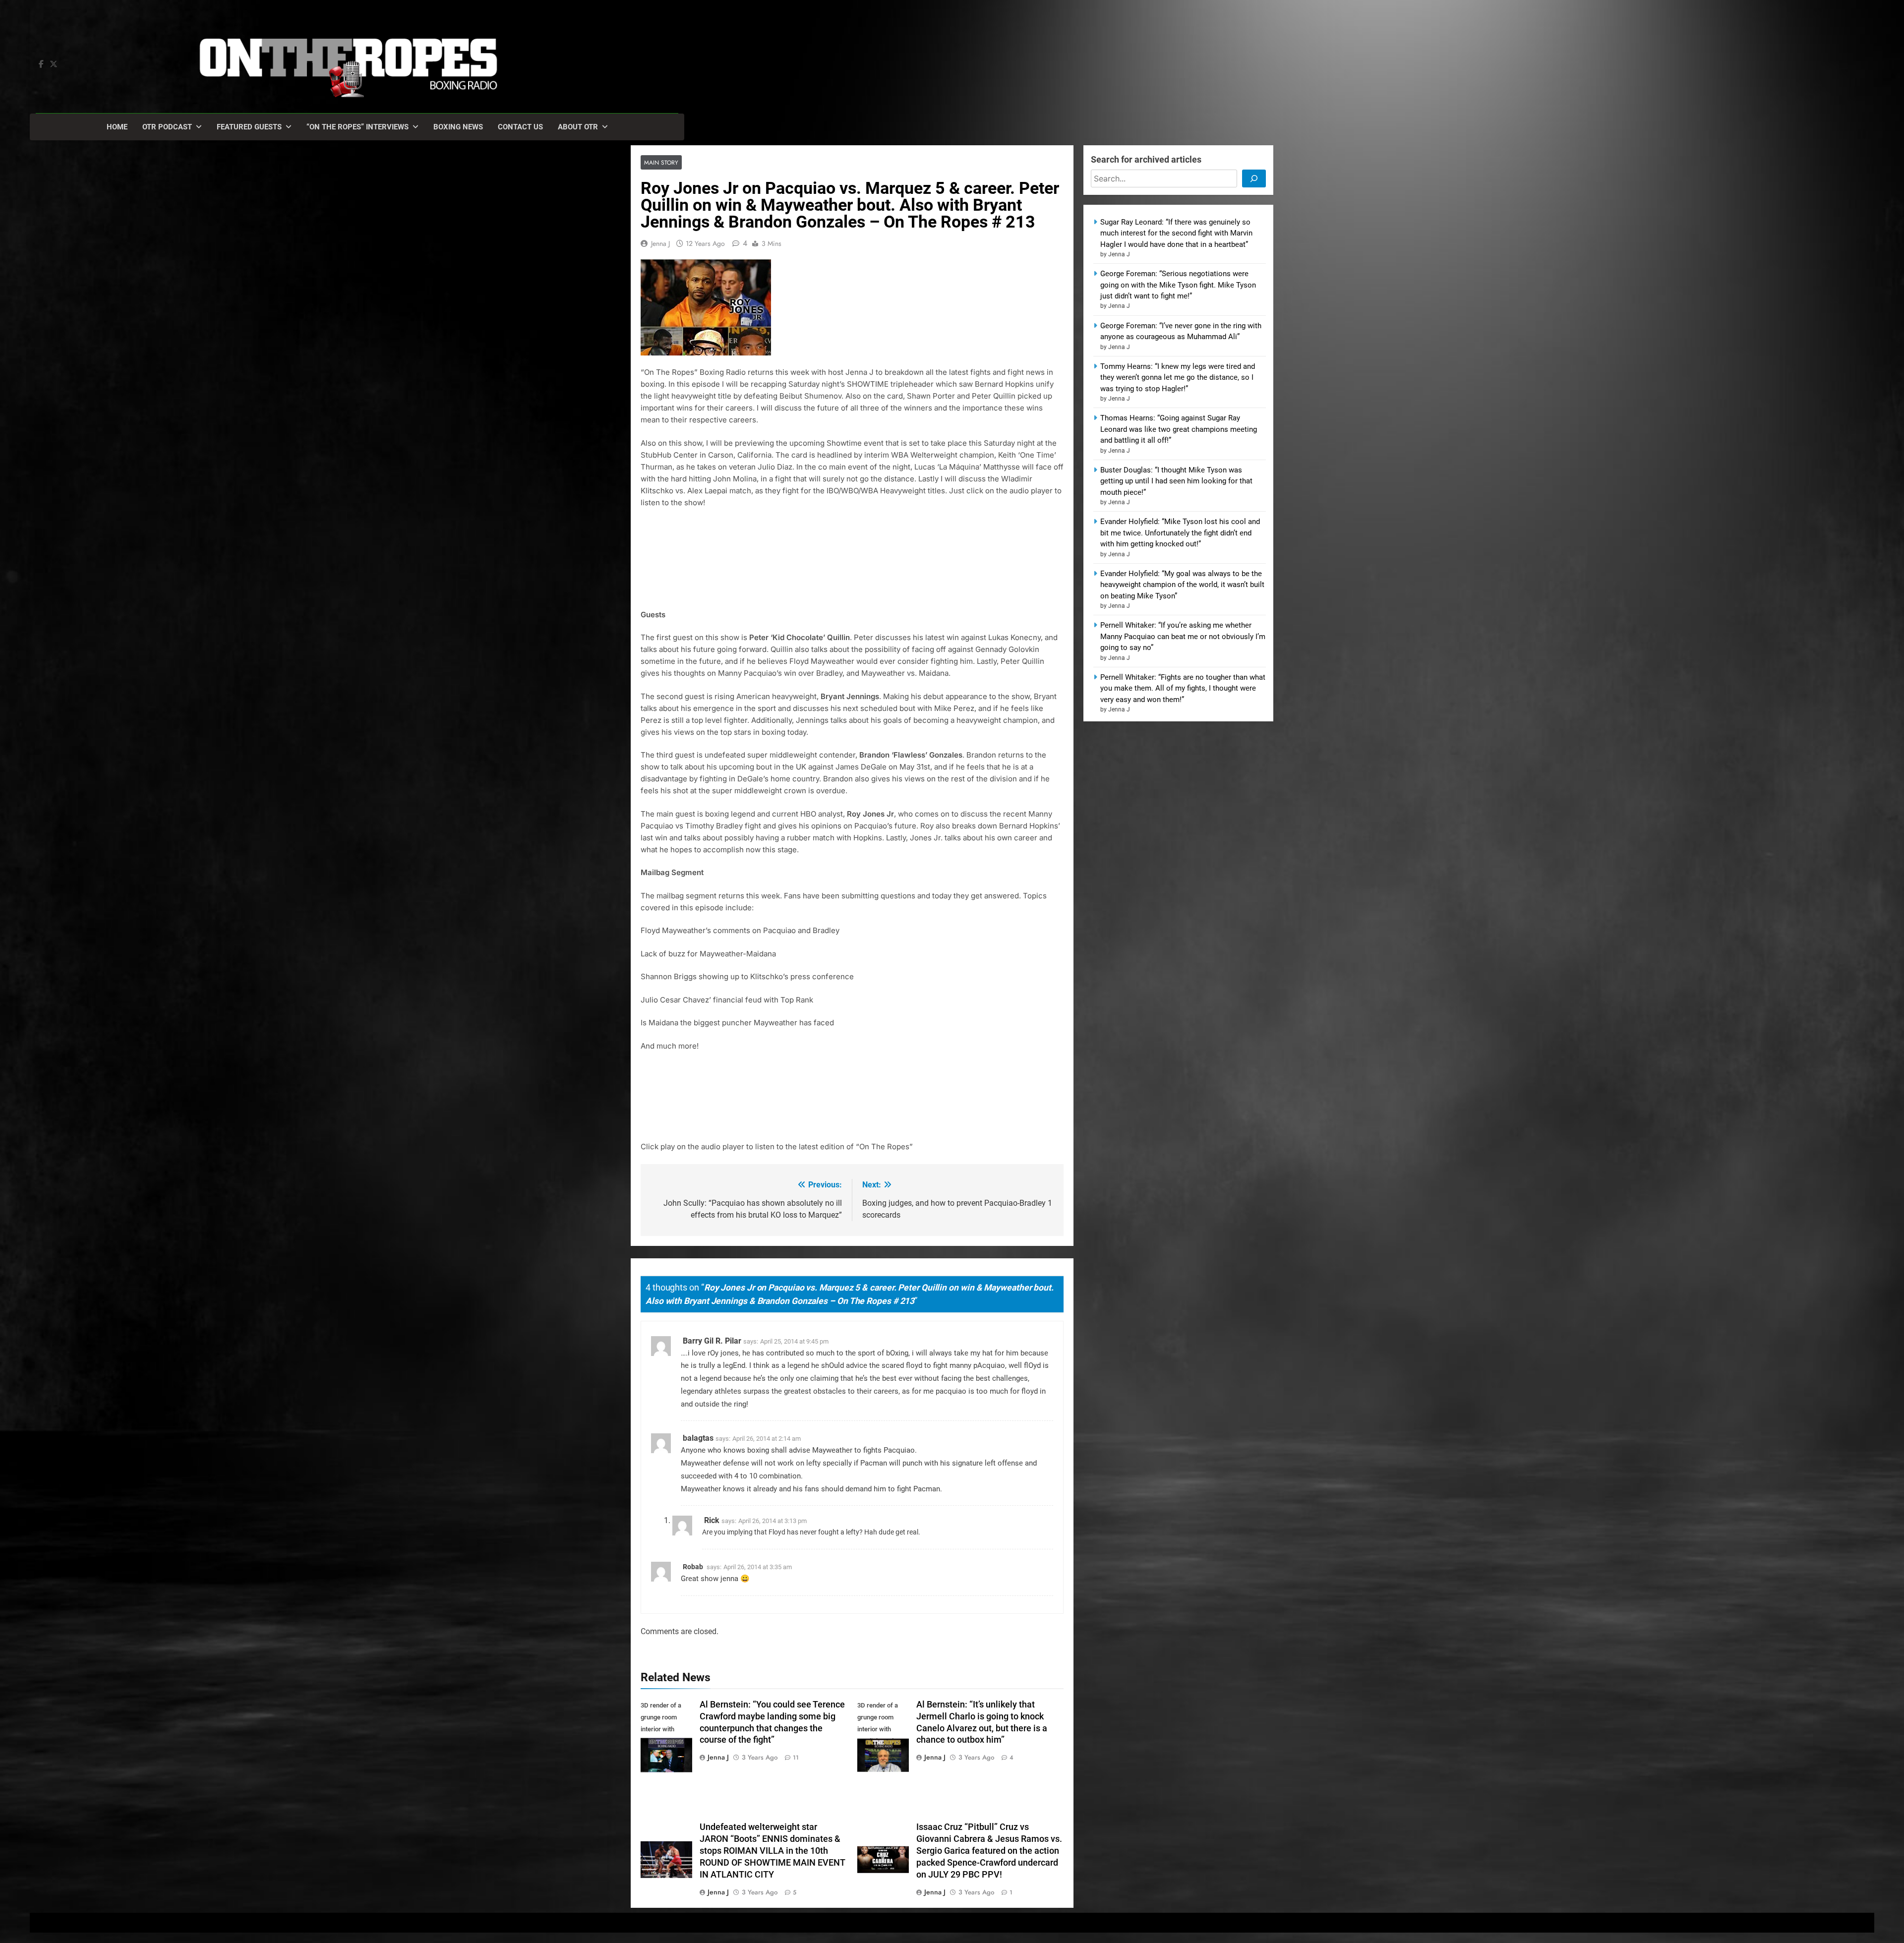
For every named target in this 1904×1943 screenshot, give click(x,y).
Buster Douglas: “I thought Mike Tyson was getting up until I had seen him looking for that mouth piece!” (1176, 481)
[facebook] (41, 64)
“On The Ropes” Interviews (357, 127)
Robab (693, 1567)
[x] (54, 64)
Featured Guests (249, 127)
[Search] (1254, 178)
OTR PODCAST (167, 127)
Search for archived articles (1146, 159)
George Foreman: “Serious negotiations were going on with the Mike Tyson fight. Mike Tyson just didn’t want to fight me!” (1178, 285)
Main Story (661, 162)
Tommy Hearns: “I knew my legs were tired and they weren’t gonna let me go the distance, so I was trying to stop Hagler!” (1178, 378)
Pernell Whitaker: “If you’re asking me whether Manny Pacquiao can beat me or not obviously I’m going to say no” (1183, 636)
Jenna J (660, 243)
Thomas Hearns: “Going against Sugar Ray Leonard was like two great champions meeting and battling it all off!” (1179, 429)
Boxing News (458, 127)
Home (117, 127)
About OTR (578, 127)
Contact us (520, 127)
